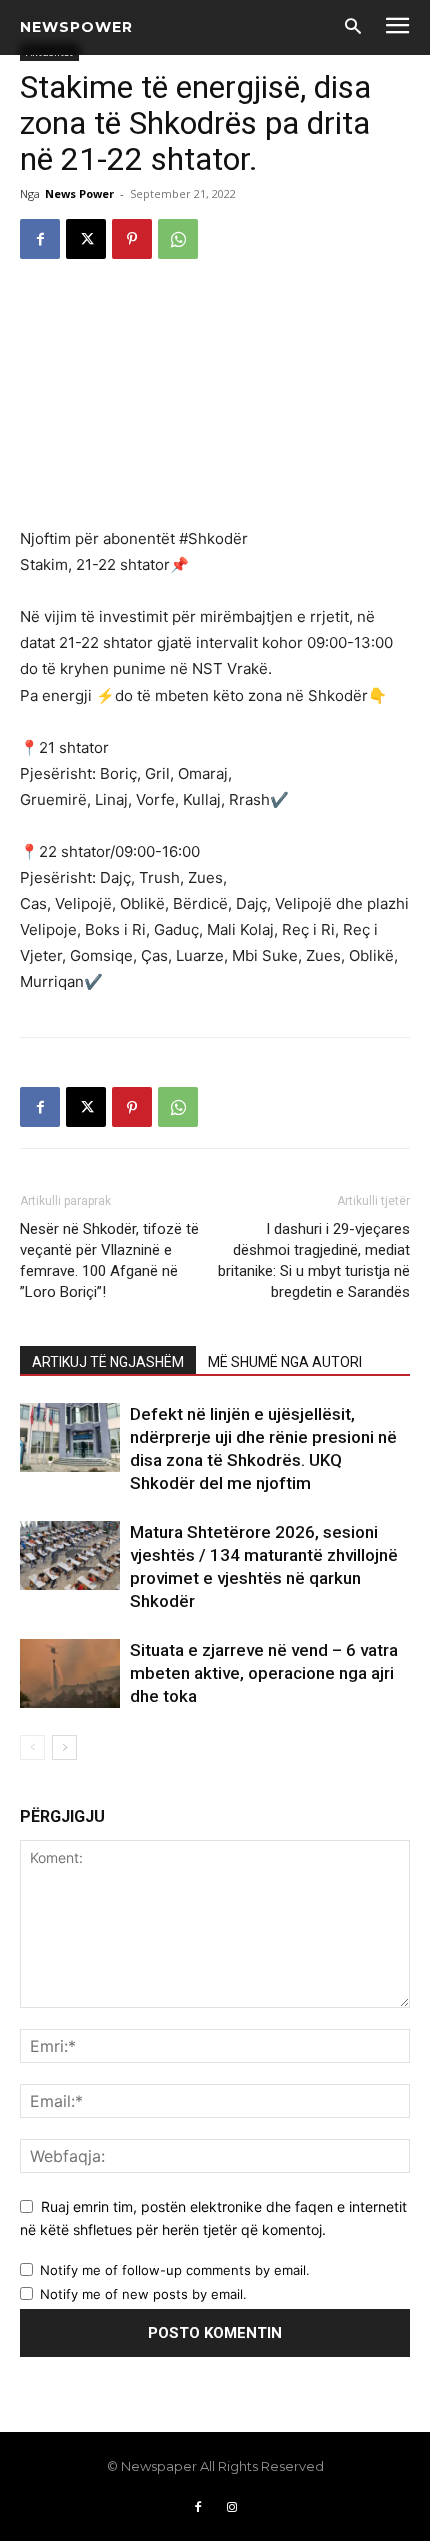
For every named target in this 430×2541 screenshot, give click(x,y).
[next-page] (64, 1747)
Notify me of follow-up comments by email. (175, 2270)
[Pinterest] (132, 239)
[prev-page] (32, 1747)
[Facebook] (40, 239)
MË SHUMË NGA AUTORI (285, 1362)
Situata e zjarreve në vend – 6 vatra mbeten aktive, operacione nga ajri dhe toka (264, 1673)
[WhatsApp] (178, 239)
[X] (86, 239)
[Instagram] (232, 2508)
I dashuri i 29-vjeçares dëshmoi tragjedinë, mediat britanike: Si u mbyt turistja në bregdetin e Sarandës (314, 1260)
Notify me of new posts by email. (143, 2294)
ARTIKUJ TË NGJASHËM (108, 1362)
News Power (79, 193)
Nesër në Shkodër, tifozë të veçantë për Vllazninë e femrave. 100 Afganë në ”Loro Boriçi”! (109, 1260)
